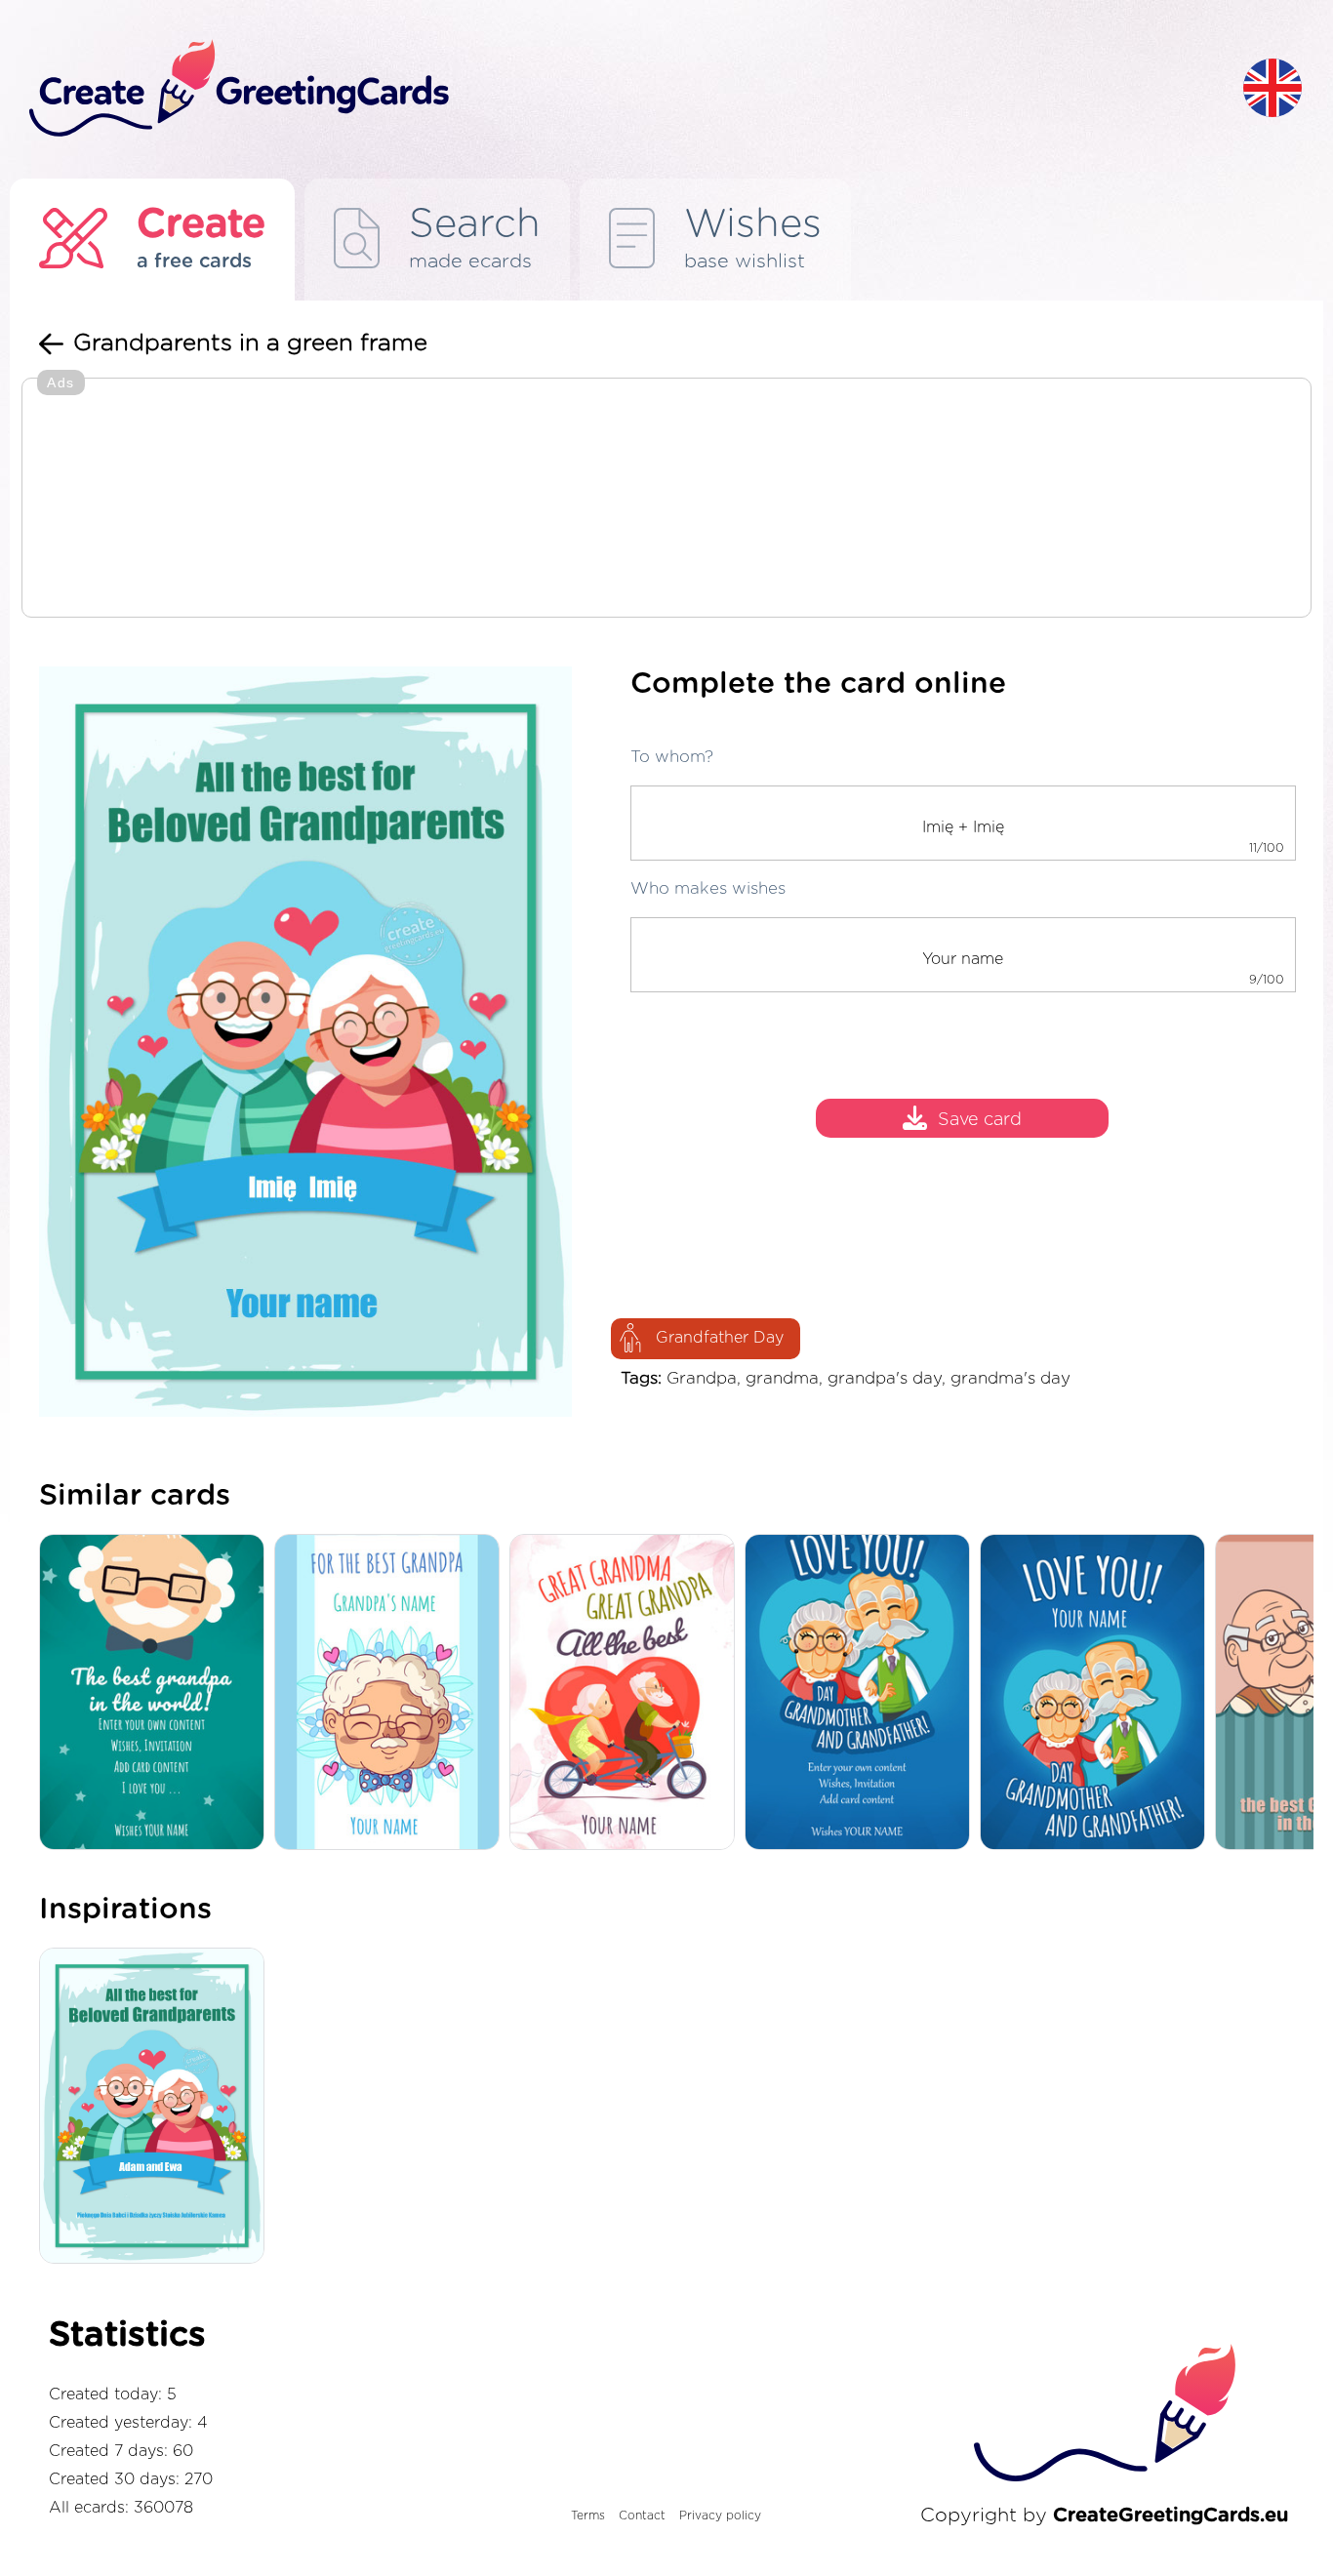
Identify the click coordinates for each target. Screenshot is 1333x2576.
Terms (588, 2516)
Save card (980, 1120)
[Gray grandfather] (392, 1693)
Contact (642, 2516)
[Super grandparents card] (627, 1693)
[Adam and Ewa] (157, 2108)
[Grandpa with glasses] (157, 1693)
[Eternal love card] (1097, 1693)
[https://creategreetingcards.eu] (621, 89)
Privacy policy (720, 2516)
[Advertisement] (666, 500)
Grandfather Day (720, 1338)
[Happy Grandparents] (862, 1693)
